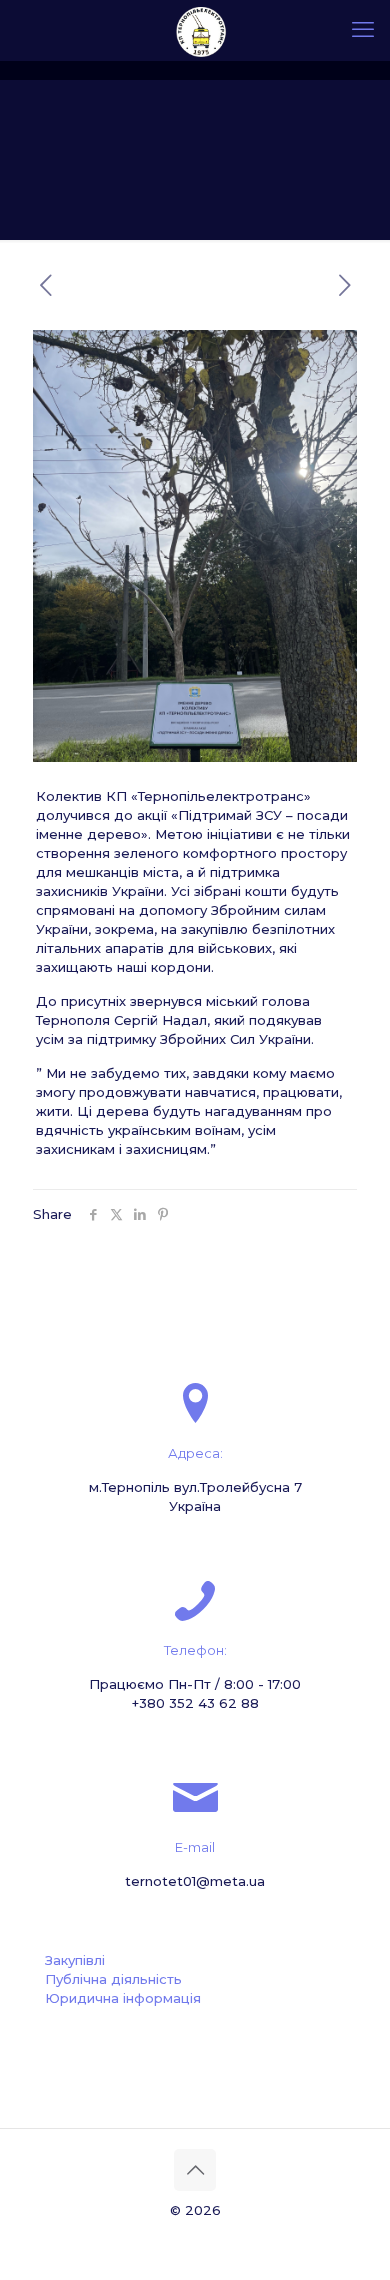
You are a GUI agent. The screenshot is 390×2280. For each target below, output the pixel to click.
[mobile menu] (363, 30)
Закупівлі (75, 1960)
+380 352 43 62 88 (195, 1703)
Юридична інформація (123, 1998)
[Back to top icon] (195, 2170)
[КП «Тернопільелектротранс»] (202, 30)
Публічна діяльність (113, 1979)
